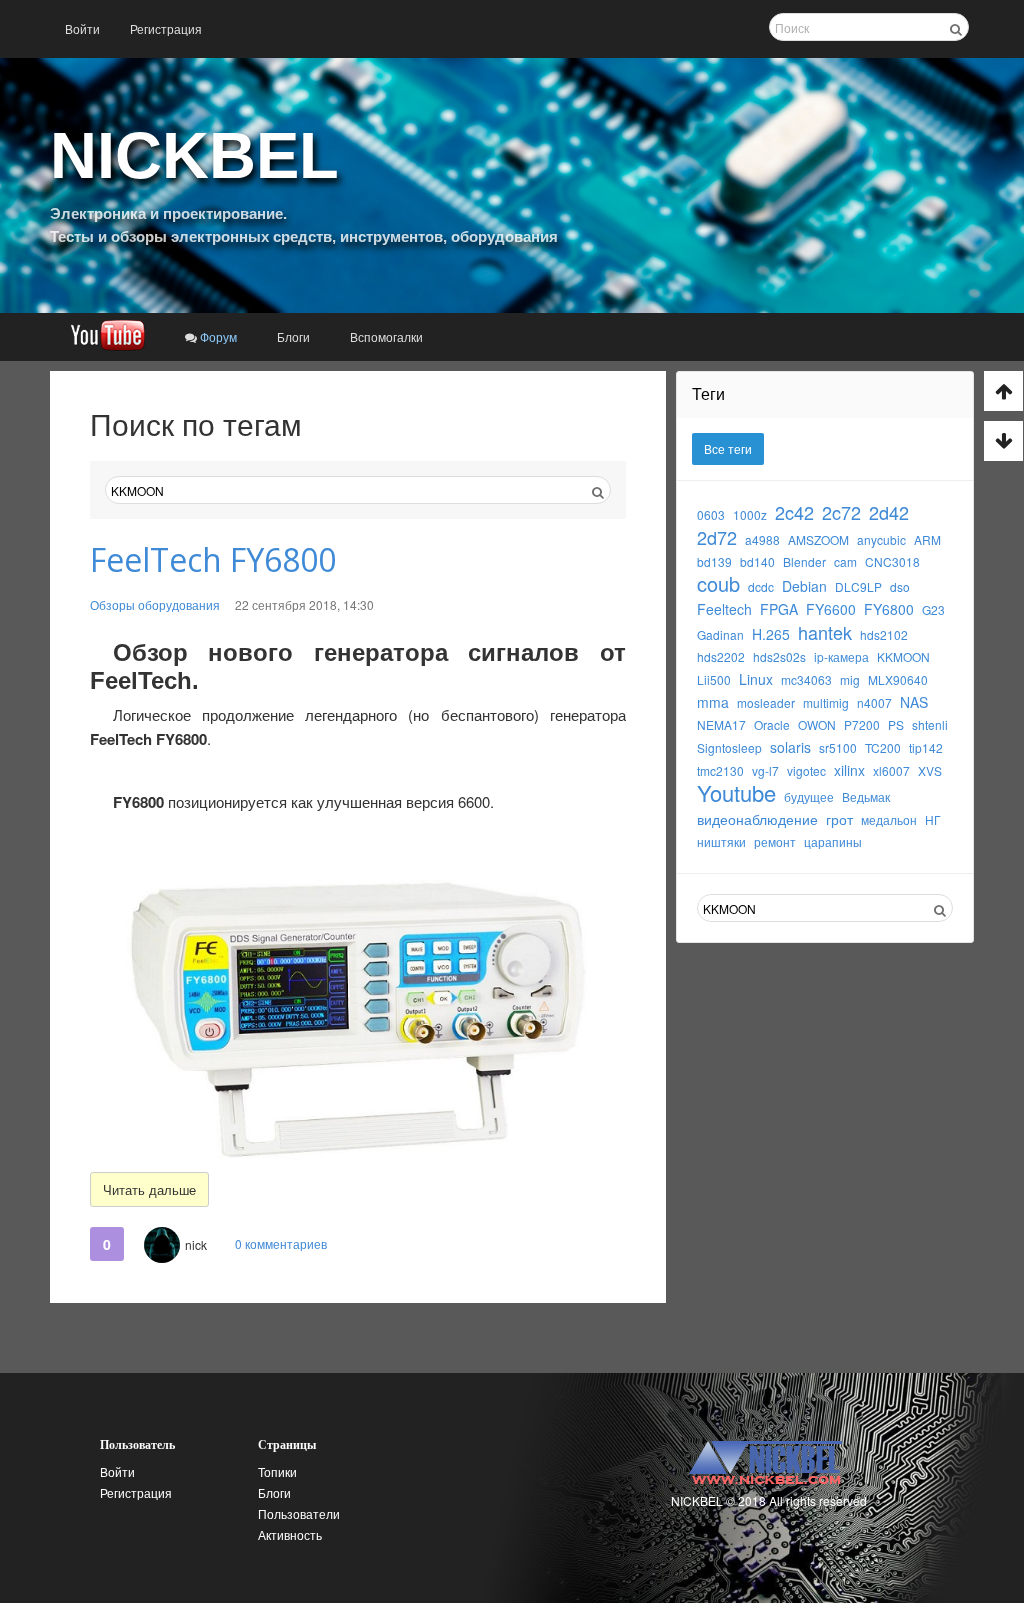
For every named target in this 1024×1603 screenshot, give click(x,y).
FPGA (779, 609)
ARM (927, 539)
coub (718, 583)
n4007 (874, 702)
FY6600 (831, 609)
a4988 (762, 539)
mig (850, 679)
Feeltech (724, 609)
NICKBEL (194, 155)
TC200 (883, 747)
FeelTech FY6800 (213, 559)
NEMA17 (721, 724)
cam (845, 561)
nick (196, 1244)
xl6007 (891, 770)
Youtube (736, 792)
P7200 (862, 724)
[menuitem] (82, 29)
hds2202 (721, 656)
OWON (817, 724)
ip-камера (841, 656)
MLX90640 (898, 679)
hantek (825, 632)
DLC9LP (858, 586)
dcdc (761, 586)
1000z (750, 514)
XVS (930, 770)
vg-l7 (765, 770)
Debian (804, 586)
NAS (914, 702)
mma (713, 702)
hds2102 (884, 634)
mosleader (766, 702)
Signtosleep (729, 747)
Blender (804, 561)
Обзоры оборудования (155, 604)
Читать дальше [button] (149, 1189)
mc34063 (806, 679)
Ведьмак (866, 796)
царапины (833, 841)
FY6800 (889, 609)
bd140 (757, 561)
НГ (933, 819)
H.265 (771, 634)
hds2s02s (779, 656)
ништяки (721, 841)
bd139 (714, 561)
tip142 (926, 747)
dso (900, 586)
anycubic (881, 539)
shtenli (930, 724)
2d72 (717, 537)
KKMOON (903, 656)
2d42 (889, 512)
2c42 (794, 512)
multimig (826, 702)
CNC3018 (892, 561)
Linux (756, 679)
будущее (809, 796)
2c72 (841, 512)
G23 (933, 609)
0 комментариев (281, 1243)
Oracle (772, 724)
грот (839, 819)
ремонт (775, 841)
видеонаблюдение (757, 819)
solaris (790, 747)
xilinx (849, 770)
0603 (711, 514)
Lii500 (714, 679)
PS (896, 724)
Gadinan (720, 634)
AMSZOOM (818, 539)
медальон (889, 819)
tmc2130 (720, 770)
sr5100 (838, 747)
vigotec (806, 770)
